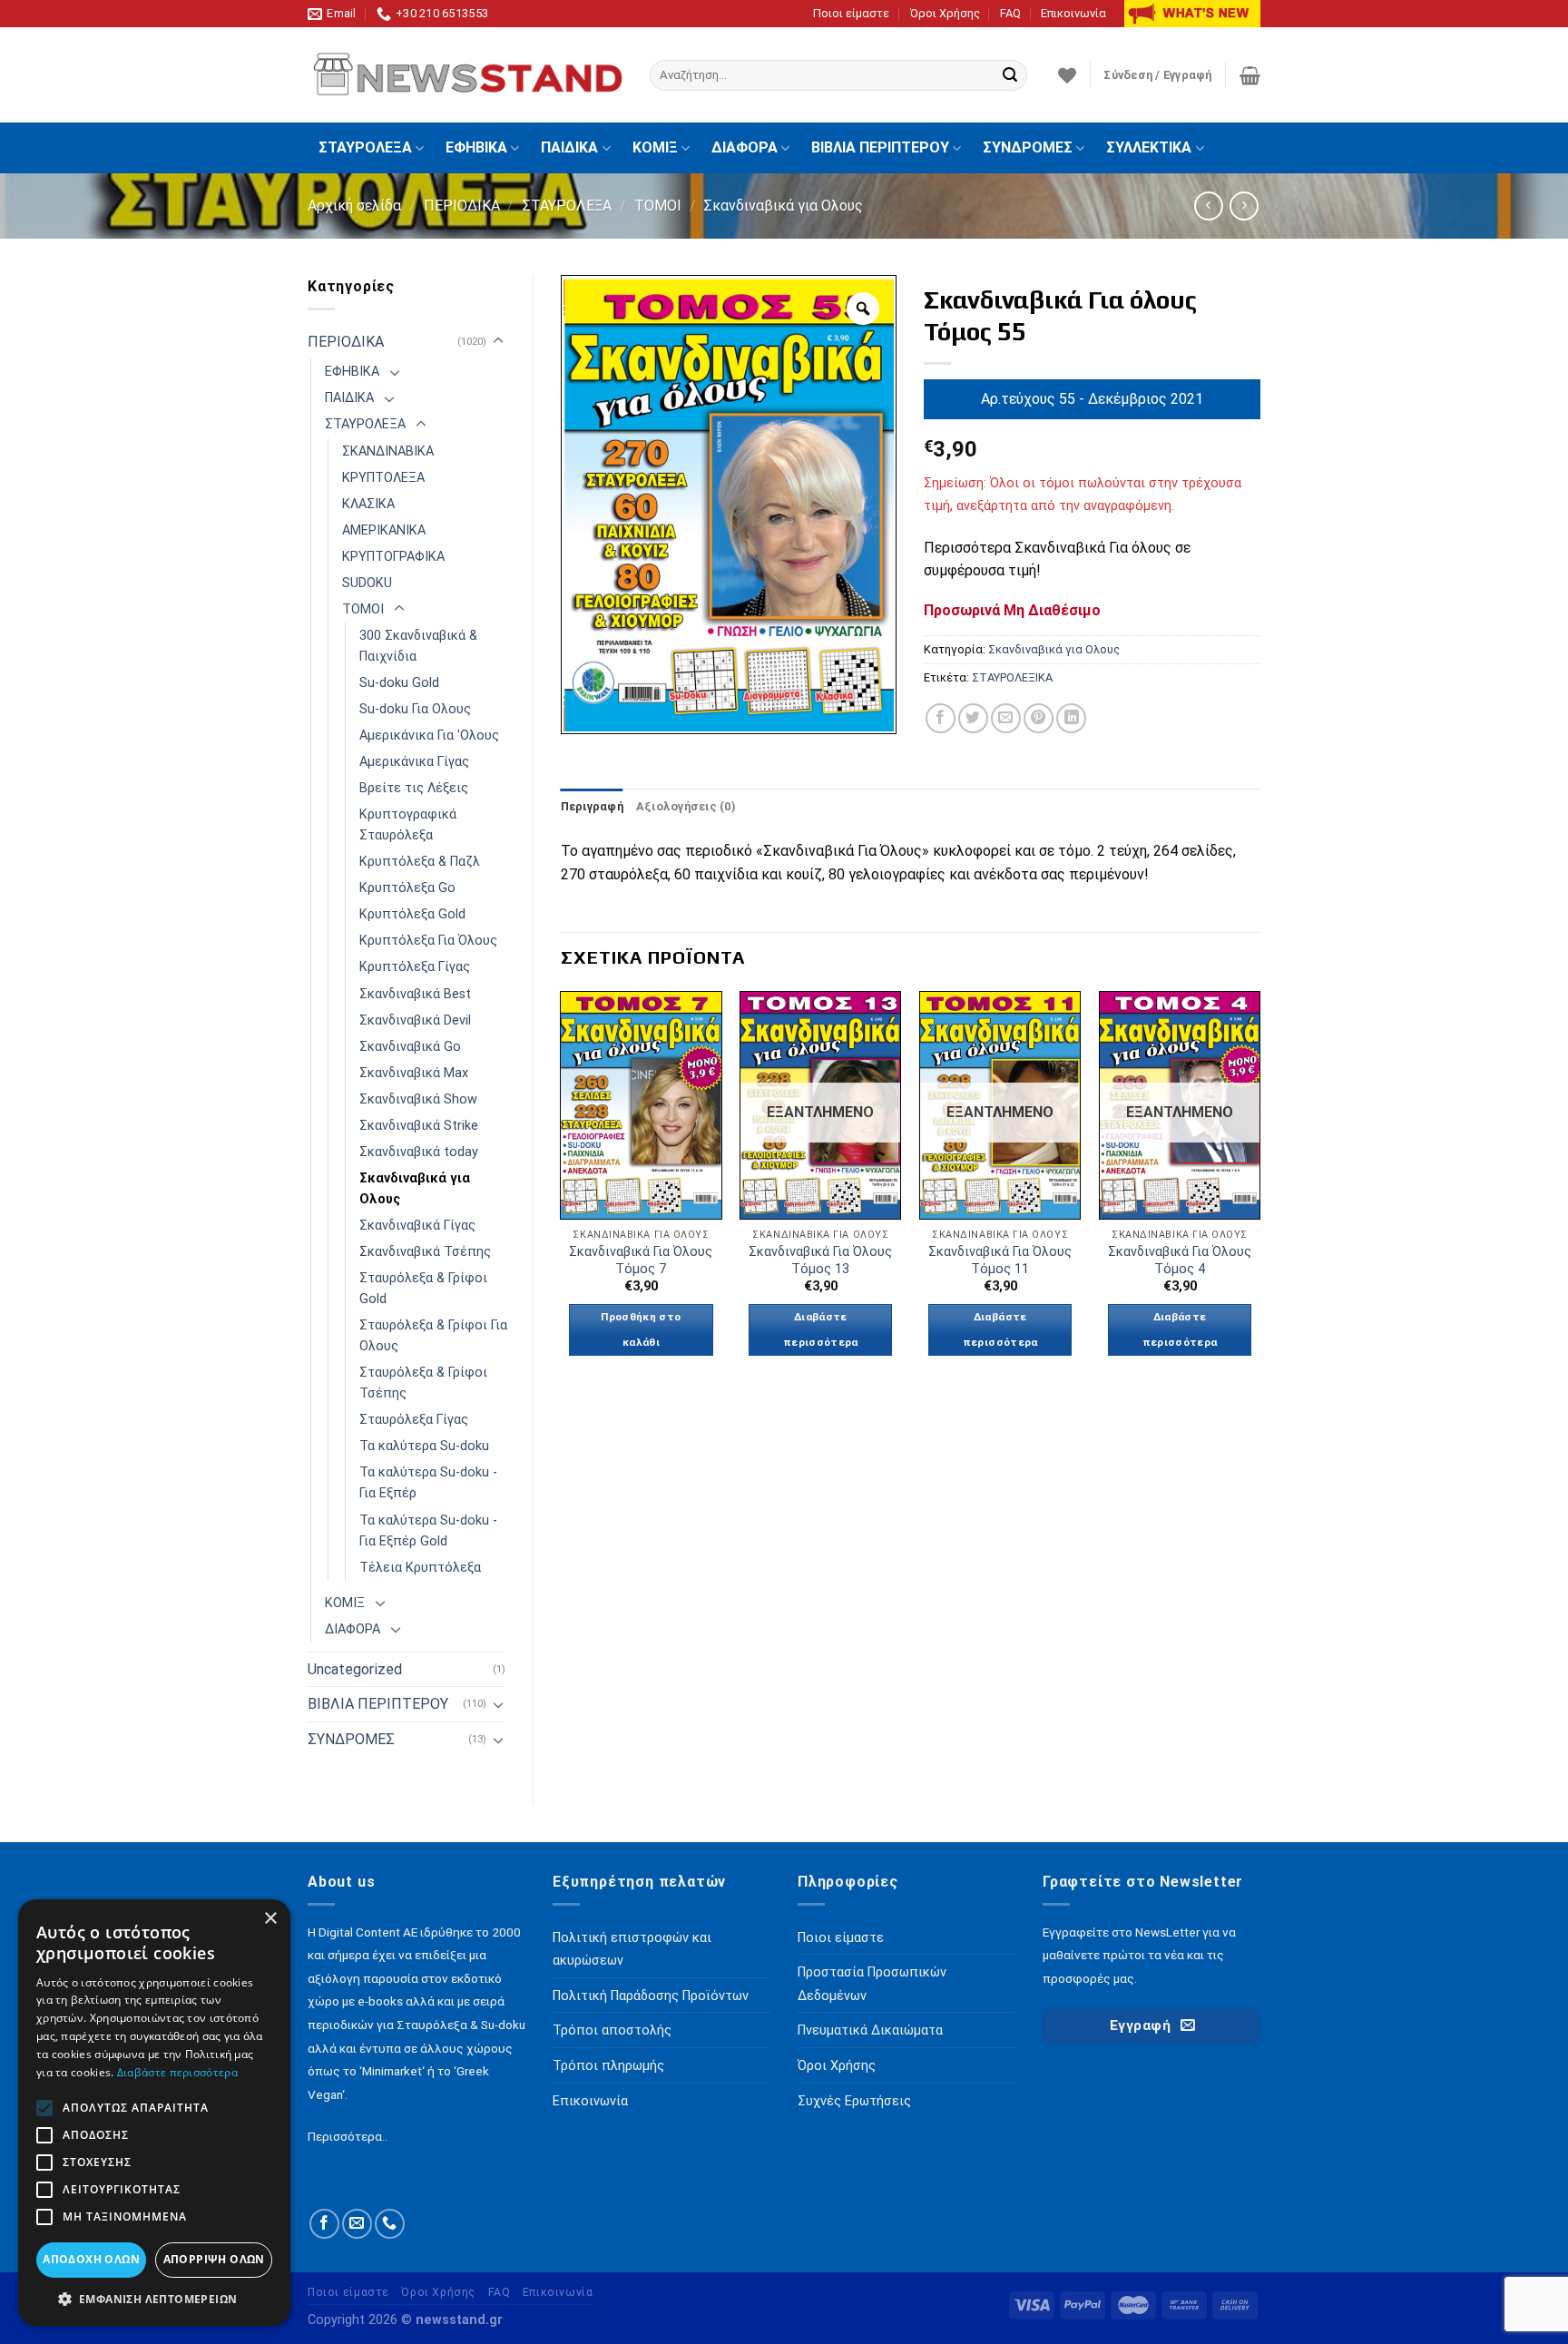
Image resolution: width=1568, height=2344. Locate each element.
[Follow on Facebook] (324, 2224)
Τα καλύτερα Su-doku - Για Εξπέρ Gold (428, 1531)
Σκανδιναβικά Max (414, 1073)
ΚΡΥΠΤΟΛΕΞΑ (383, 478)
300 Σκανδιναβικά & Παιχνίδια (418, 646)
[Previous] (562, 1190)
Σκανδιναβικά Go (410, 1047)
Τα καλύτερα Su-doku (424, 1446)
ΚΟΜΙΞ (655, 147)
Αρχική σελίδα (354, 206)
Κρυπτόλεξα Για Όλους (428, 941)
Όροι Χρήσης (945, 13)
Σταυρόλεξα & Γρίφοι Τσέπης (423, 1383)
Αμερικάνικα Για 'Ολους (429, 736)
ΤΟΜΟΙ (658, 206)
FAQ (1010, 13)
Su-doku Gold (399, 683)
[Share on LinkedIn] (1071, 718)
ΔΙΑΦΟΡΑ (745, 147)
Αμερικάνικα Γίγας (414, 762)
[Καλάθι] (1250, 75)
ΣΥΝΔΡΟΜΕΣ (1028, 147)
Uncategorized (355, 1669)
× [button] (270, 1919)
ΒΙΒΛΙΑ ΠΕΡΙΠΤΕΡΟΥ (880, 147)
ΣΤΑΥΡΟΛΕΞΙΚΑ (1012, 677)
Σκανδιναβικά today (419, 1152)
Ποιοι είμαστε (851, 13)
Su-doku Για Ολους (415, 709)
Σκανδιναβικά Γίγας (417, 1226)
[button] (154, 2299)
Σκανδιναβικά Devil (415, 1020)
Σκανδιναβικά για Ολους (783, 206)
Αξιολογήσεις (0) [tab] (686, 806)
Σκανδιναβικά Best (415, 994)
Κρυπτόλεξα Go (407, 888)
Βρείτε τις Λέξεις (414, 788)
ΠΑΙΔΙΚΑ (569, 147)
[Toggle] (498, 341)
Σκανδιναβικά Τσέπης (425, 1252)
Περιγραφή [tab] (592, 806)
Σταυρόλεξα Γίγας (414, 1420)
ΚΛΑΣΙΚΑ (368, 504)
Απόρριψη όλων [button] (214, 2259)
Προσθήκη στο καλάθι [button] (641, 1329)
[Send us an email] (357, 2224)
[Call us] (390, 2224)
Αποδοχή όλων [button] (91, 2259)
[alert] (154, 2113)
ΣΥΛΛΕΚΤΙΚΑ (1149, 147)
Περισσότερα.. (348, 2136)
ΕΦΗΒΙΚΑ (476, 147)
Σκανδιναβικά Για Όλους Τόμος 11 (1000, 1260)
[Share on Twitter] (973, 718)
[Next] (1259, 1190)
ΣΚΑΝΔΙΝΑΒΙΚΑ (388, 451)
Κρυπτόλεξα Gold (412, 914)
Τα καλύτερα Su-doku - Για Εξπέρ (428, 1483)
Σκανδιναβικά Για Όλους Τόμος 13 (820, 1260)
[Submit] (1010, 75)
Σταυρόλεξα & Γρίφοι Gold (423, 1289)
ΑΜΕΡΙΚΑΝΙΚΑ (384, 530)
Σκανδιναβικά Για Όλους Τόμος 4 (1180, 1260)
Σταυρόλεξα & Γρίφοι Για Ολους (433, 1336)
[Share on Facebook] (941, 718)
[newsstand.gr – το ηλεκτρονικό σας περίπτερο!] (465, 75)
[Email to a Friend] (1006, 718)
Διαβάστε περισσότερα (821, 1329)
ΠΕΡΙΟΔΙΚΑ (462, 206)
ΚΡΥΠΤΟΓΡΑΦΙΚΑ (393, 557)
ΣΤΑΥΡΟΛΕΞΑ (365, 147)
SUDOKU (367, 583)
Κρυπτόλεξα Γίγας (415, 967)
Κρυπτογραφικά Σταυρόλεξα (408, 825)
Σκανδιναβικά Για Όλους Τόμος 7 (641, 1260)
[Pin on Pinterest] (1039, 718)
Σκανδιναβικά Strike (419, 1126)
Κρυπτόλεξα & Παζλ (420, 862)
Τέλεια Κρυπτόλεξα (420, 1568)
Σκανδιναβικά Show (418, 1099)
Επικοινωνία (1073, 13)
